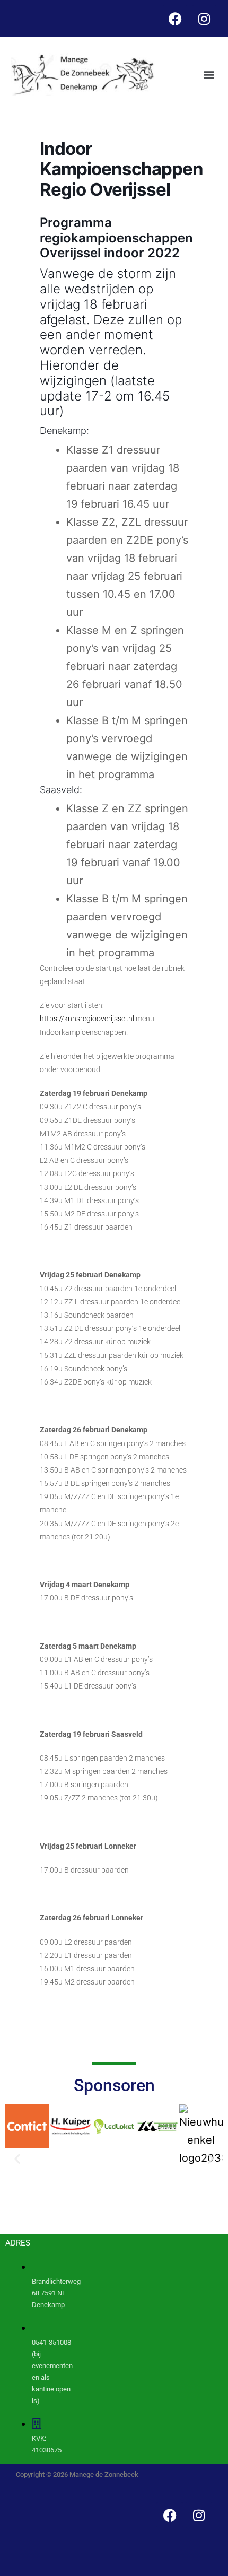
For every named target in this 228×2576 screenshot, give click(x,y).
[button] (209, 75)
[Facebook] (175, 19)
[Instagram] (204, 19)
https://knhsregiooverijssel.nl (87, 1019)
